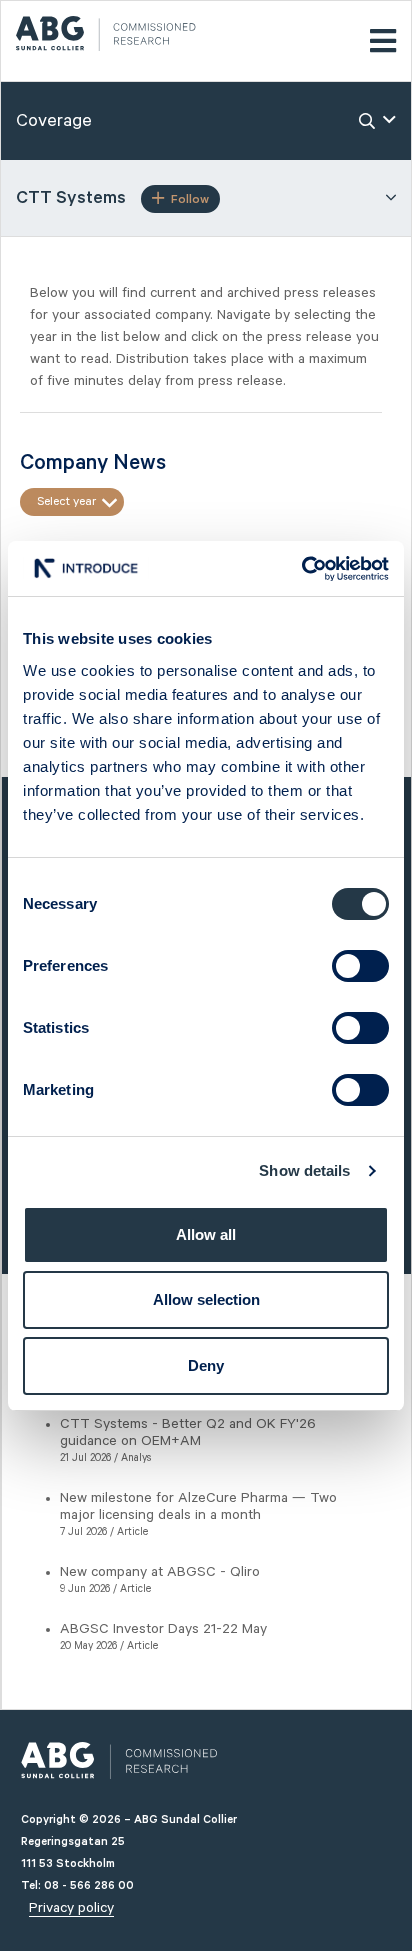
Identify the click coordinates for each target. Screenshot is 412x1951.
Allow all (206, 1234)
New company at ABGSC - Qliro (160, 1572)
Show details (304, 1170)
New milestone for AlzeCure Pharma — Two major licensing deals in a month (198, 1506)
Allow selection (206, 1299)
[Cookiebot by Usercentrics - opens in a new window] (301, 569)
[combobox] (72, 502)
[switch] (360, 966)
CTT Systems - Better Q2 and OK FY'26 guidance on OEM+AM (188, 1432)
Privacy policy (71, 1908)
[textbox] (72, 502)
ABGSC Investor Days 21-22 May (163, 1629)
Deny (206, 1365)
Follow (190, 199)
